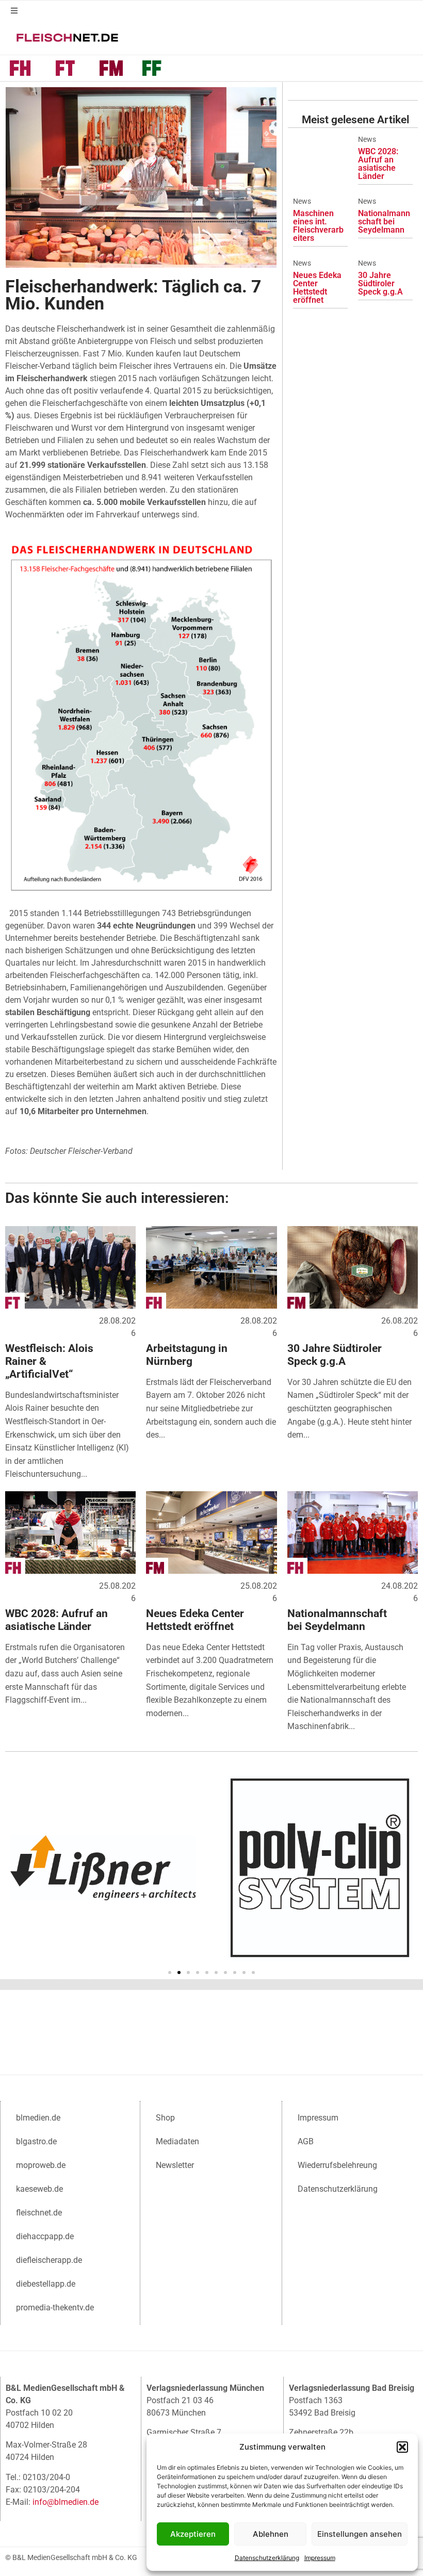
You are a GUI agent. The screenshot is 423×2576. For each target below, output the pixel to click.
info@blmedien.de (66, 2502)
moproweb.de (41, 2165)
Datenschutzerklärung (267, 2558)
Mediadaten (177, 2141)
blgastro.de (36, 2141)
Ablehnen (271, 2534)
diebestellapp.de (46, 2284)
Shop (165, 2118)
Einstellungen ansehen (360, 2534)
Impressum (320, 2558)
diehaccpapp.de (45, 2236)
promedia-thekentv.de (55, 2308)
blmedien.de (38, 2118)
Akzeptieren (193, 2534)
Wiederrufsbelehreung (337, 2165)
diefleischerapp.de (49, 2260)
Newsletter (175, 2165)
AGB (306, 2141)
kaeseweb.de (39, 2189)
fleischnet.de (39, 2213)
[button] (402, 2447)
